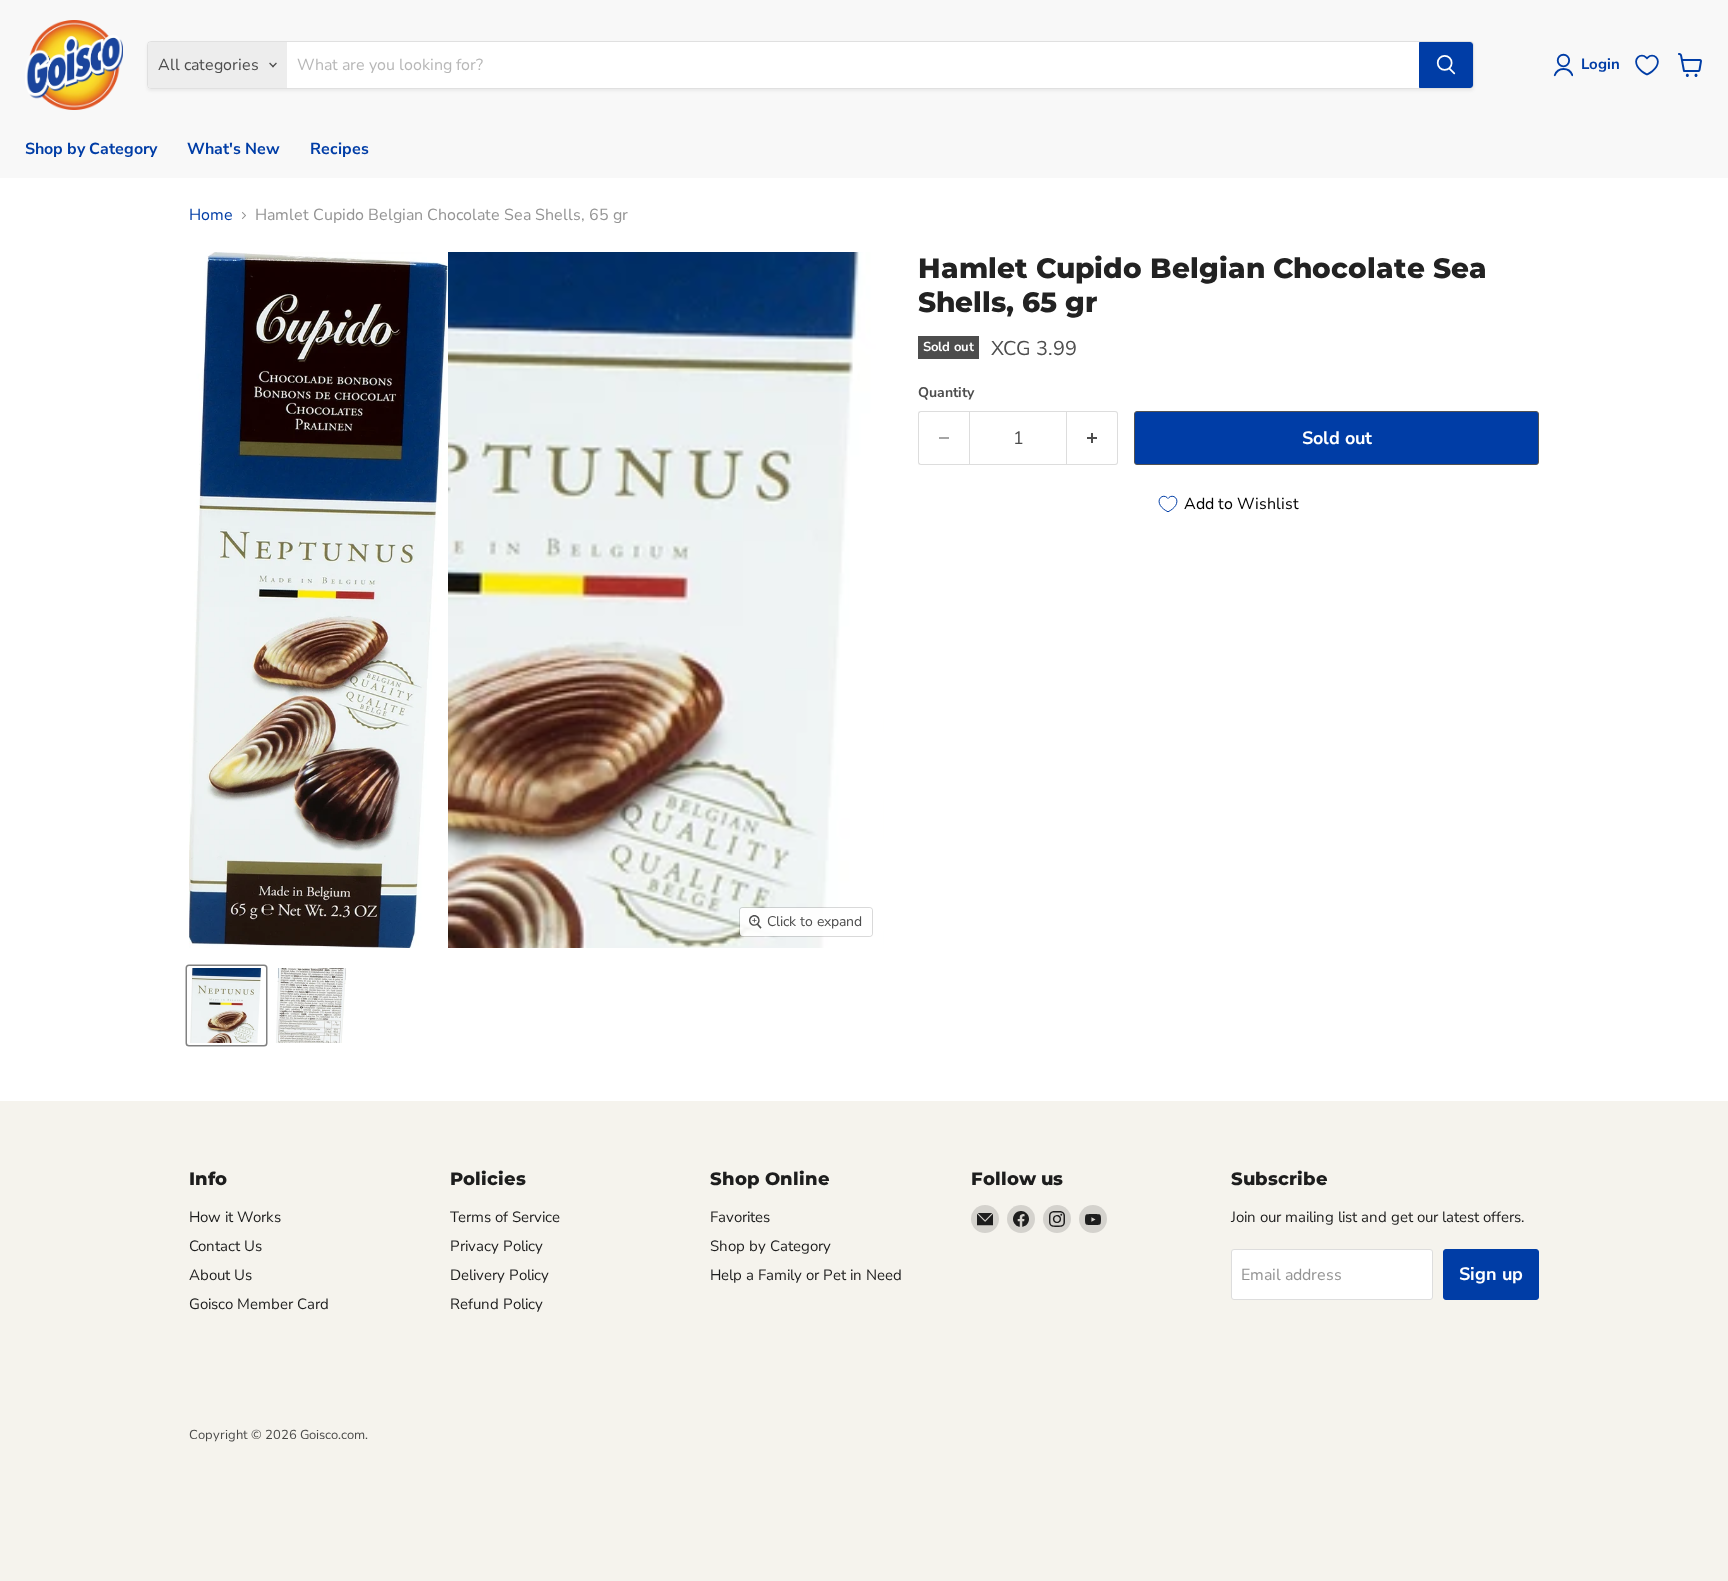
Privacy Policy (496, 1246)
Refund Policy (496, 1304)
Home (211, 215)
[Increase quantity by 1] (1092, 438)
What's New (233, 149)
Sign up (1491, 1274)
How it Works (235, 1217)
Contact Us (225, 1246)
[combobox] (852, 65)
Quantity (946, 393)
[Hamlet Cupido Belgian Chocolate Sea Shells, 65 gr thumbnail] (226, 1005)
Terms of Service (505, 1217)
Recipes (339, 149)
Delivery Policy (499, 1275)
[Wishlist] (1647, 65)
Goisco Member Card (259, 1304)
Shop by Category (91, 149)
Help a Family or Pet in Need (806, 1275)
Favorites (740, 1217)
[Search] (1446, 65)
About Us (220, 1275)
